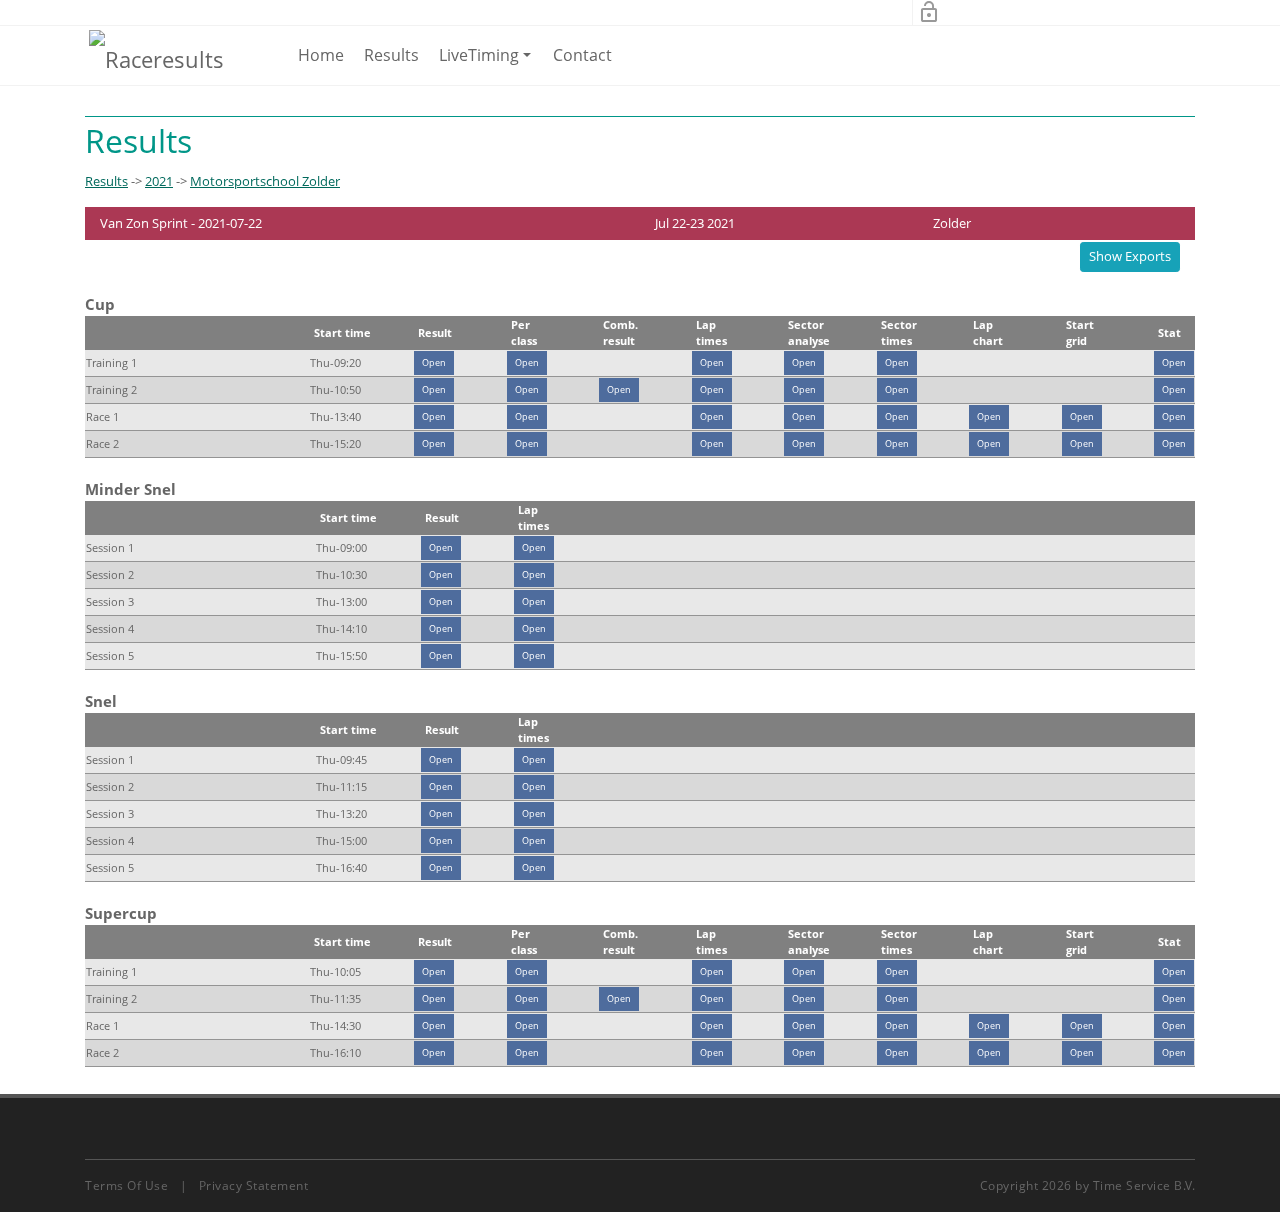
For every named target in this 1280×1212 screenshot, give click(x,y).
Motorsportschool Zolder (265, 181)
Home (321, 55)
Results (391, 55)
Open (434, 362)
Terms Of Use (126, 1185)
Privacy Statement (254, 1185)
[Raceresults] (156, 58)
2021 (159, 181)
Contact (582, 55)
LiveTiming (488, 64)
